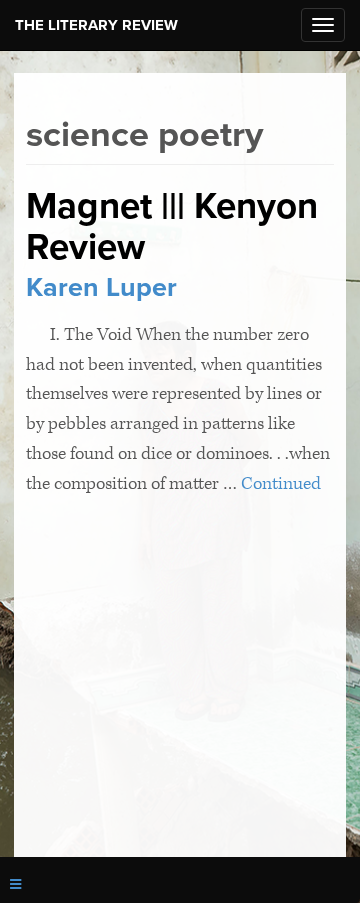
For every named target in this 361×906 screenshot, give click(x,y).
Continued (281, 483)
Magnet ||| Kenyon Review (172, 226)
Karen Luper (101, 287)
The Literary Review (96, 25)
